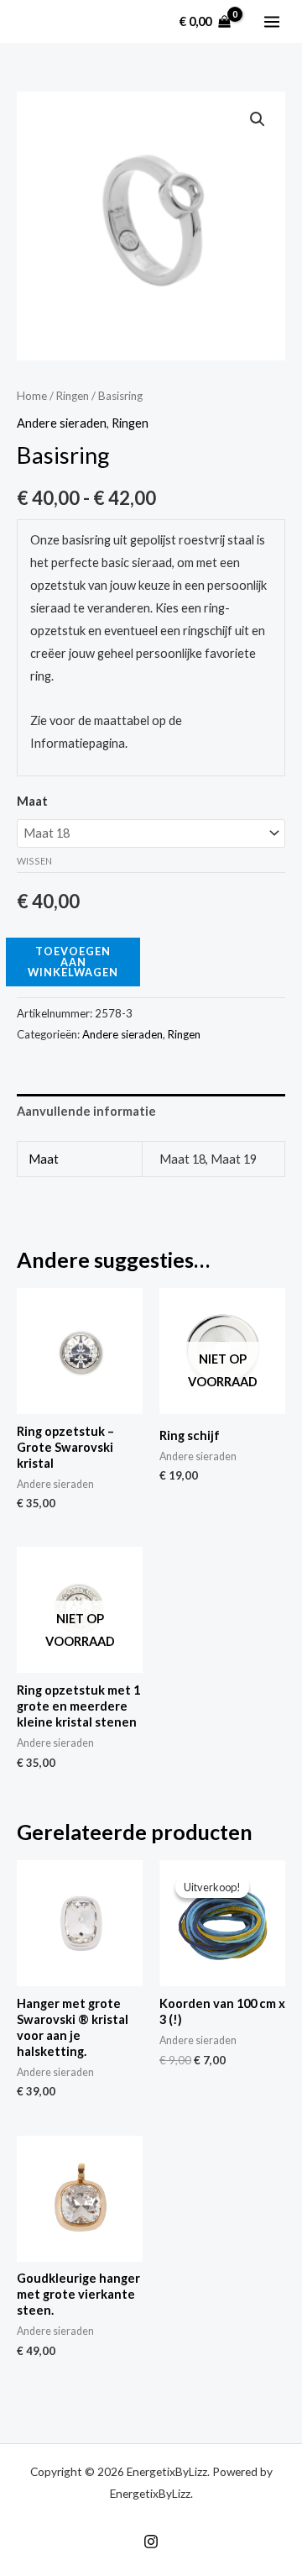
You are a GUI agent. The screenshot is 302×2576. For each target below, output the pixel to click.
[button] (258, 119)
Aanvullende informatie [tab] (86, 1111)
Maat (32, 801)
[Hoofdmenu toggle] (272, 21)
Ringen (73, 396)
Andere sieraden (62, 423)
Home (32, 396)
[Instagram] (151, 2542)
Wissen (34, 861)
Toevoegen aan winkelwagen (73, 962)
